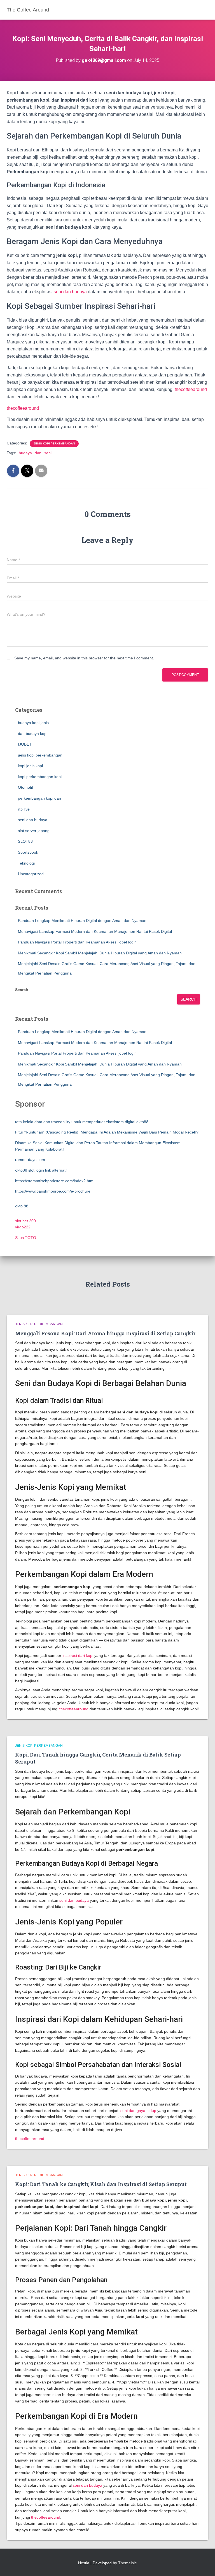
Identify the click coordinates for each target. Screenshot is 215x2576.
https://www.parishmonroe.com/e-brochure (53, 1191)
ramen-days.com (30, 1160)
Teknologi (26, 863)
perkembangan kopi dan (39, 798)
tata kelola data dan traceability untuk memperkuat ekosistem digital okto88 (82, 1122)
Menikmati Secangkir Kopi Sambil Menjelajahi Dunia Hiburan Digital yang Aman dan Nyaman (100, 953)
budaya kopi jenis (33, 723)
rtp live (24, 809)
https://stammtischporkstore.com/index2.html (55, 1181)
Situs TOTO (26, 1238)
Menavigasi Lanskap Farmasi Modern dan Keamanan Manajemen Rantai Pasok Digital (95, 931)
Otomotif (25, 787)
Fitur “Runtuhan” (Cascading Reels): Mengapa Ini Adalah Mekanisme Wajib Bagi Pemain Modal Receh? (107, 1132)
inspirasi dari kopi (78, 1655)
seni (48, 453)
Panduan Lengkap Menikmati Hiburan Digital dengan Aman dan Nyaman (82, 921)
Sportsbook (28, 852)
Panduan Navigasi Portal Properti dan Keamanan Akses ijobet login (77, 942)
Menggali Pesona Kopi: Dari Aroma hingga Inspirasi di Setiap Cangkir (105, 1333)
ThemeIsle (128, 2563)
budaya (25, 453)
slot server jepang (34, 831)
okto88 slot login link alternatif (41, 1170)
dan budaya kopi (33, 734)
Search (22, 990)
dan (38, 453)
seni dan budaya (70, 292)
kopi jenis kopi (30, 766)
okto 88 (22, 1206)
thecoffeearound (191, 389)
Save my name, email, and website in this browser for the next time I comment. (84, 658)
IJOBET (25, 744)
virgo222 (23, 1227)
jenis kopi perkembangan (54, 443)
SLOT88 (25, 841)
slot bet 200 (25, 1221)
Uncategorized (31, 874)
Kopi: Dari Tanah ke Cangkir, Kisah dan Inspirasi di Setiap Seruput (101, 2184)
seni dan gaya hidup (138, 2111)
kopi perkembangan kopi (40, 777)
